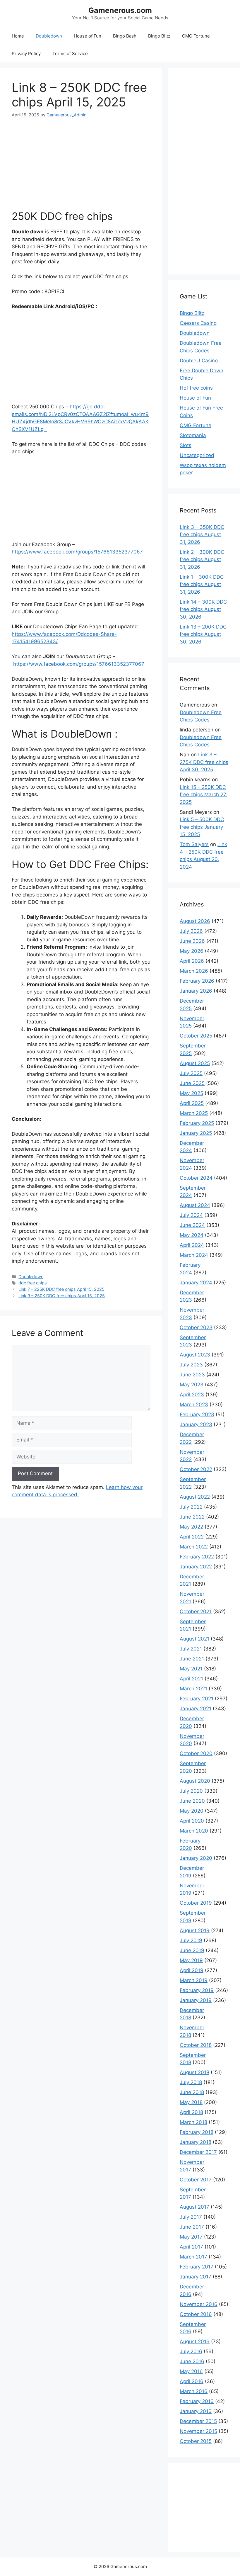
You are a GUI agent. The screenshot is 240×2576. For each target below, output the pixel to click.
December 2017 (198, 2152)
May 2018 (191, 2102)
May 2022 (191, 1527)
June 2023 (192, 1375)
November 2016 (199, 2304)
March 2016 (194, 2391)
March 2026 (194, 971)
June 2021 (192, 1659)
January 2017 (196, 2277)
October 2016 (196, 2314)
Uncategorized (197, 455)
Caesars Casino (198, 323)
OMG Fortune (196, 36)
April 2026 (192, 961)
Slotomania (193, 435)
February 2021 (197, 1699)
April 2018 (191, 2112)
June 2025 (192, 1083)
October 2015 (196, 2441)
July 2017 (191, 2217)
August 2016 (195, 2341)
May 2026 (192, 951)
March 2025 (194, 1113)
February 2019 (197, 1990)
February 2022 (197, 1557)
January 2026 (196, 991)
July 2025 (191, 1073)
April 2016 (192, 2381)
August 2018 (194, 2072)
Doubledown (49, 36)
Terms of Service (70, 54)
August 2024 (195, 1205)
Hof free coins (196, 388)
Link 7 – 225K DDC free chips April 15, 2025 (61, 1289)
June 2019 (192, 1950)
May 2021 (191, 1669)
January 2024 (196, 1283)
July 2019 (191, 1940)
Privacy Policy (26, 54)
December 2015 (198, 2421)
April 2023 (192, 1395)
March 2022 (194, 1547)
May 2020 (192, 1811)
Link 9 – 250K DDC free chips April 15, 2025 (62, 1296)
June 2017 (192, 2227)
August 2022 (195, 1497)
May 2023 (192, 1385)
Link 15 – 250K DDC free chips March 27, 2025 (203, 795)
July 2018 (191, 2082)
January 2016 (196, 2411)
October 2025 (196, 1036)
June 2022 (192, 1517)
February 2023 (197, 1414)
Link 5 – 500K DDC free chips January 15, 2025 (202, 827)
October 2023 (196, 1327)
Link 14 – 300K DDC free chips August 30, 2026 (203, 609)
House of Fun (88, 36)
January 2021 (196, 1709)
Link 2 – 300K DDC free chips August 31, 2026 (202, 559)
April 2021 (191, 1679)
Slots (186, 445)
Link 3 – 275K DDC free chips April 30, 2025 (204, 762)
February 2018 (197, 2132)
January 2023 (196, 1424)
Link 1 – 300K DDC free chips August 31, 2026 (202, 584)
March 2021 (193, 1689)
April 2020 (192, 1821)
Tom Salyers (194, 844)
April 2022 (192, 1537)
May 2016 (191, 2371)
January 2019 (196, 2000)
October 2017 (196, 2180)
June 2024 (192, 1225)
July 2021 (191, 1649)
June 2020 (192, 1801)
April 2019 (192, 1970)
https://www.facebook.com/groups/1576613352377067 (77, 552)
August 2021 (194, 1639)
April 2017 (191, 2247)
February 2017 (197, 2267)
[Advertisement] (81, 159)
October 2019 (196, 1903)
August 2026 (195, 921)
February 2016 (197, 2401)
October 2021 (196, 1612)
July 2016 (191, 2351)
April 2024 (192, 1245)
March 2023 (194, 1405)
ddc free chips (33, 1283)
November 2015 (198, 2431)
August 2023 (195, 1355)
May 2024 (192, 1235)
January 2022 (196, 1567)
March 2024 (194, 1255)
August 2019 (195, 1930)
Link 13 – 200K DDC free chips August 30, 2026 (203, 634)
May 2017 (191, 2237)
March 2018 (193, 2122)
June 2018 (192, 2092)
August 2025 (195, 1063)
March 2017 (193, 2257)
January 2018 (196, 2142)
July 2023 (191, 1365)
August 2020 (195, 1781)
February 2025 (197, 1123)
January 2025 (196, 1133)
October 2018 (196, 2045)
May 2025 (191, 1093)
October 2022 (196, 1469)
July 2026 (191, 931)
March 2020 (194, 1831)
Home (18, 36)
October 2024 (196, 1178)
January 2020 (196, 1858)
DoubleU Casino (199, 361)
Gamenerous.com (120, 10)
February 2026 (197, 981)
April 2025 (192, 1103)
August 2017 (194, 2207)
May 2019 (191, 1960)
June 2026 (192, 941)
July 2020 (191, 1791)
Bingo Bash (125, 36)
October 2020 (196, 1753)
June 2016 (192, 2361)
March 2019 (194, 1980)
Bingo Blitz (159, 36)
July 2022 (191, 1507)
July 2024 (191, 1215)
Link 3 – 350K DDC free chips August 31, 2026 (202, 535)
